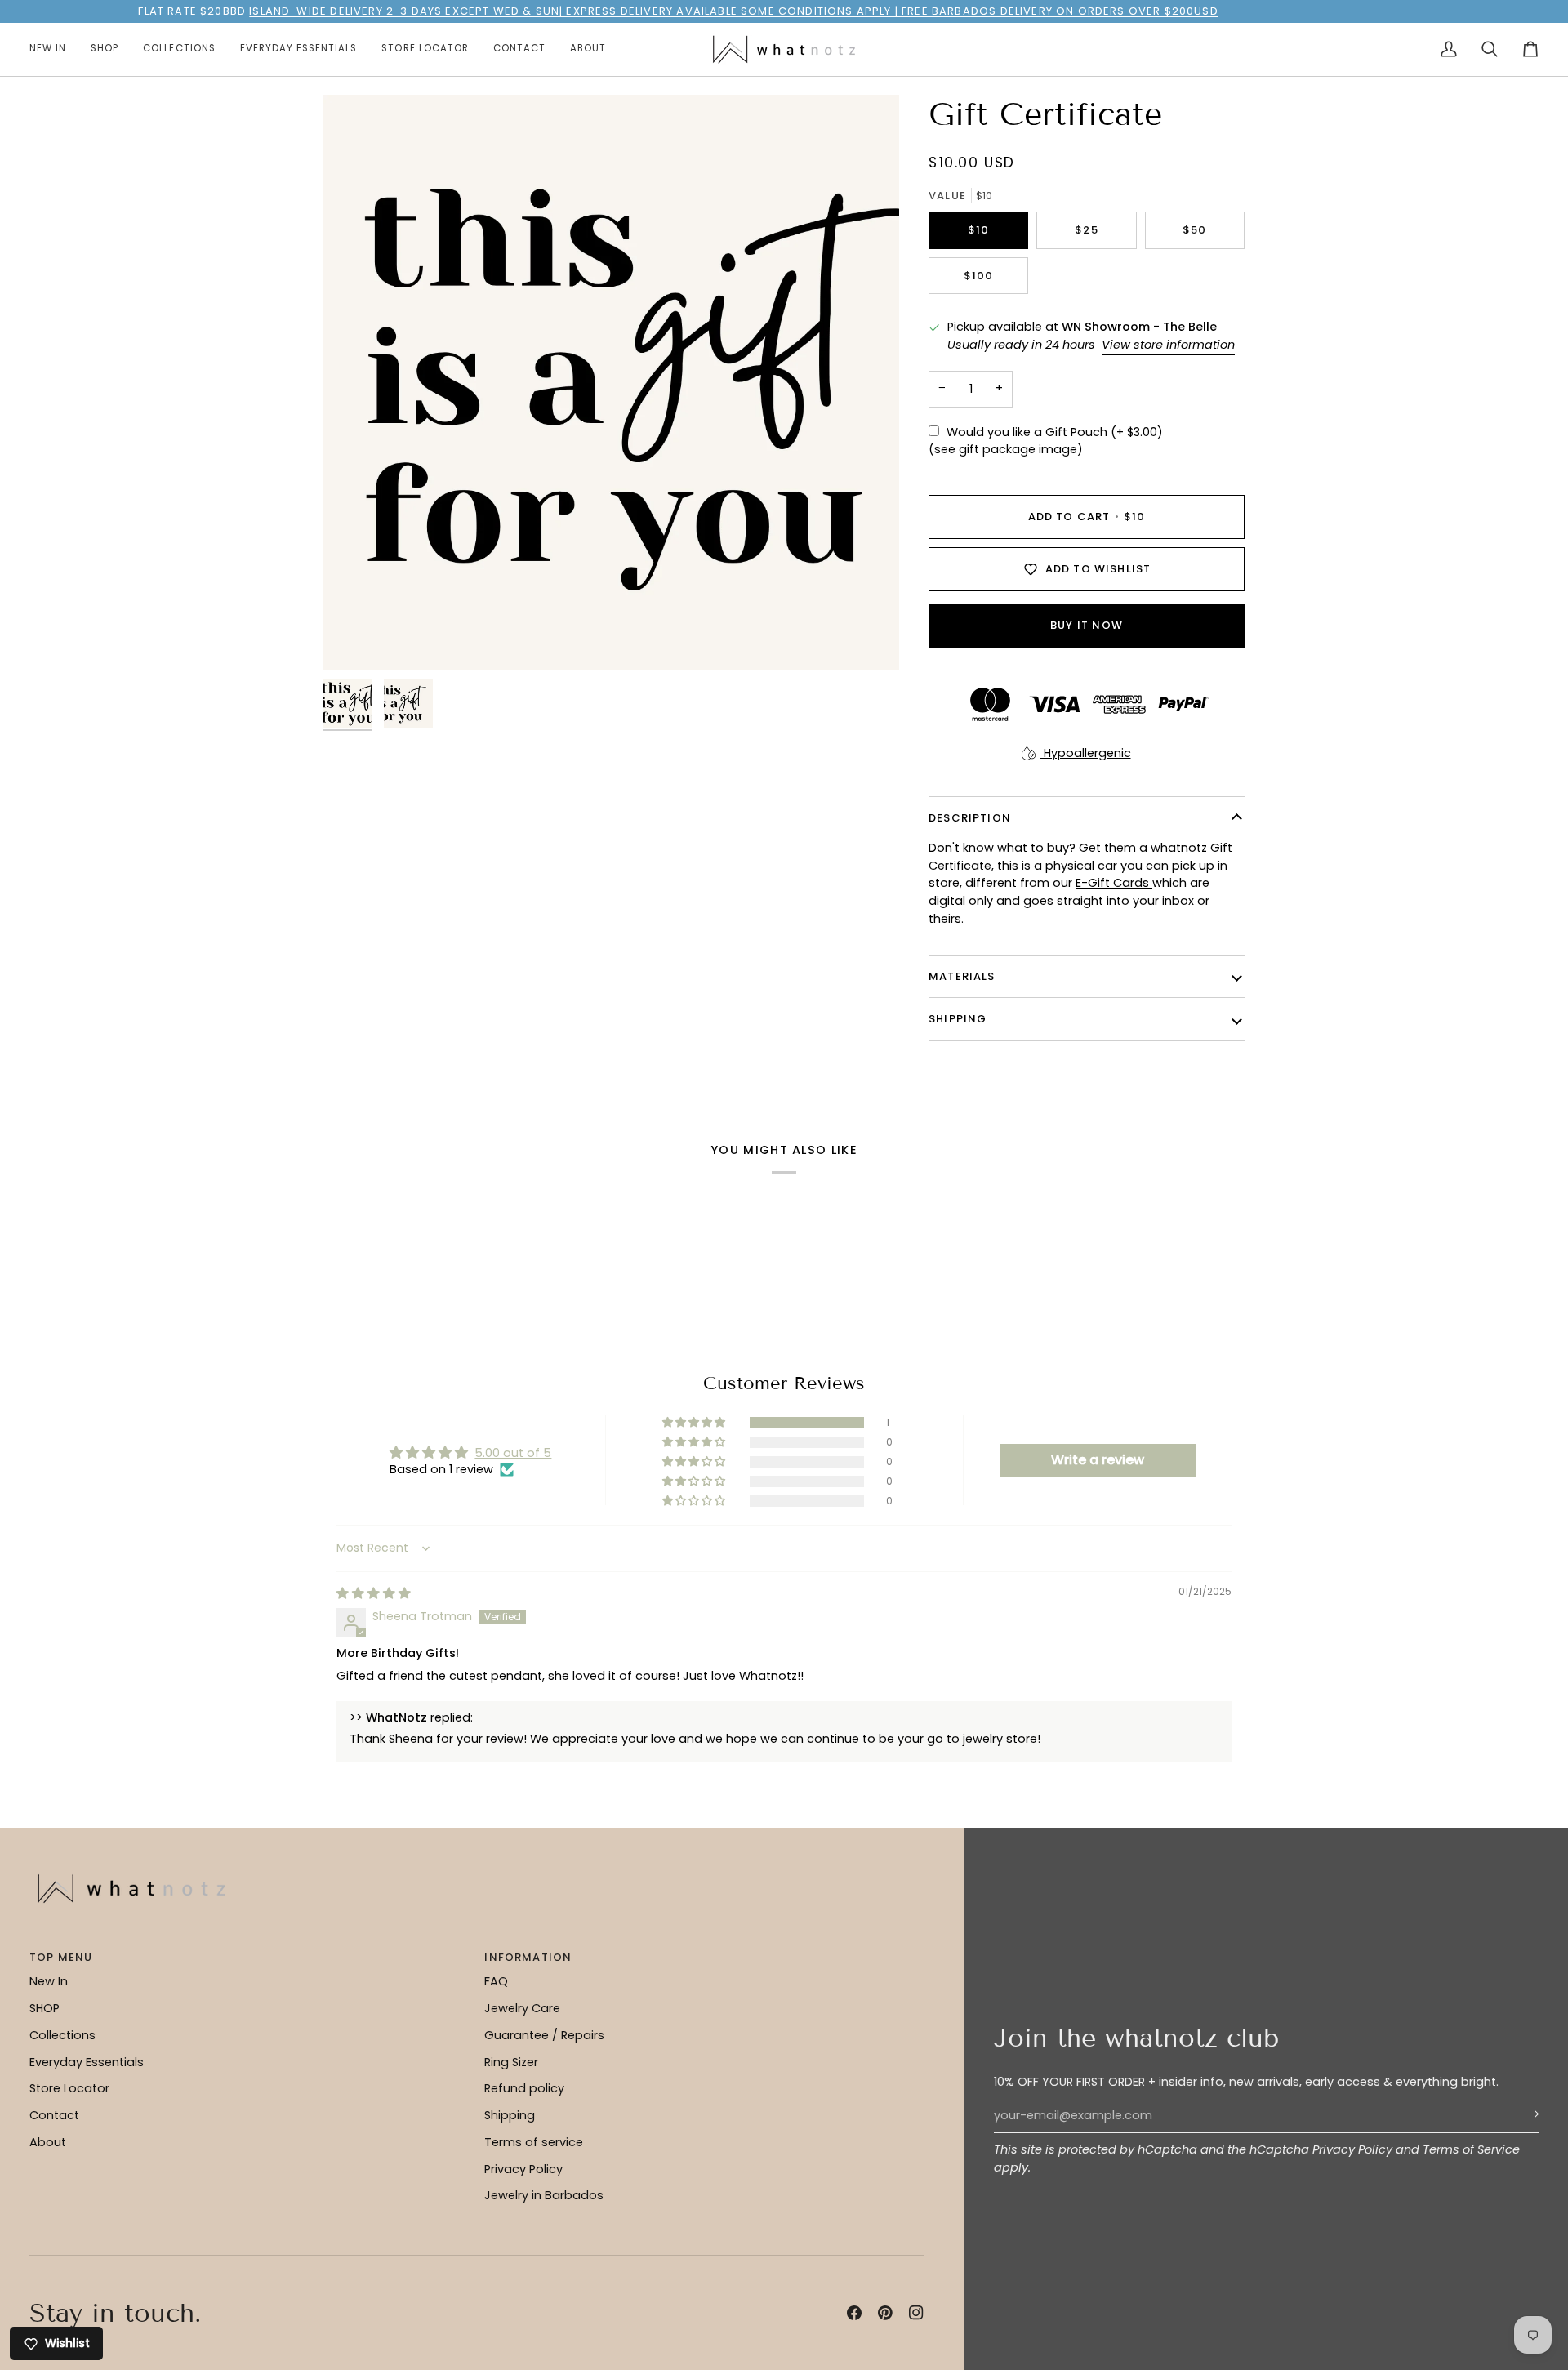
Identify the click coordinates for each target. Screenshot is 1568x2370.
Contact (54, 2115)
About (48, 2142)
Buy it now (1087, 625)
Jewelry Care (522, 2008)
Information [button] (528, 1957)
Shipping (510, 2115)
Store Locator (69, 2088)
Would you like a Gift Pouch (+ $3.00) (1055, 432)
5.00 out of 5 (513, 1453)
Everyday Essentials (87, 2062)
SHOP (45, 2008)
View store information (1168, 345)
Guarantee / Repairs (544, 2035)
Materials (962, 976)
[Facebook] (854, 2313)
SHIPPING (958, 1019)
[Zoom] (611, 383)
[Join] (1525, 2114)
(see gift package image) (1006, 449)
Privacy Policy (1352, 2149)
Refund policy (524, 2088)
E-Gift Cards (1114, 883)
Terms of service (534, 2142)
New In (49, 1981)
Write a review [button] (1098, 1460)
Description (970, 818)
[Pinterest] (885, 2313)
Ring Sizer (511, 2062)
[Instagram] (916, 2313)
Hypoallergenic (1086, 753)
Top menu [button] (61, 1957)
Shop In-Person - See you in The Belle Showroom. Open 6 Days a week (775, 11)
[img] (374, 1593)
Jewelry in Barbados (544, 2195)
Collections (62, 2035)
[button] (105, 49)
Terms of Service (1471, 2149)
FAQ (496, 1981)
